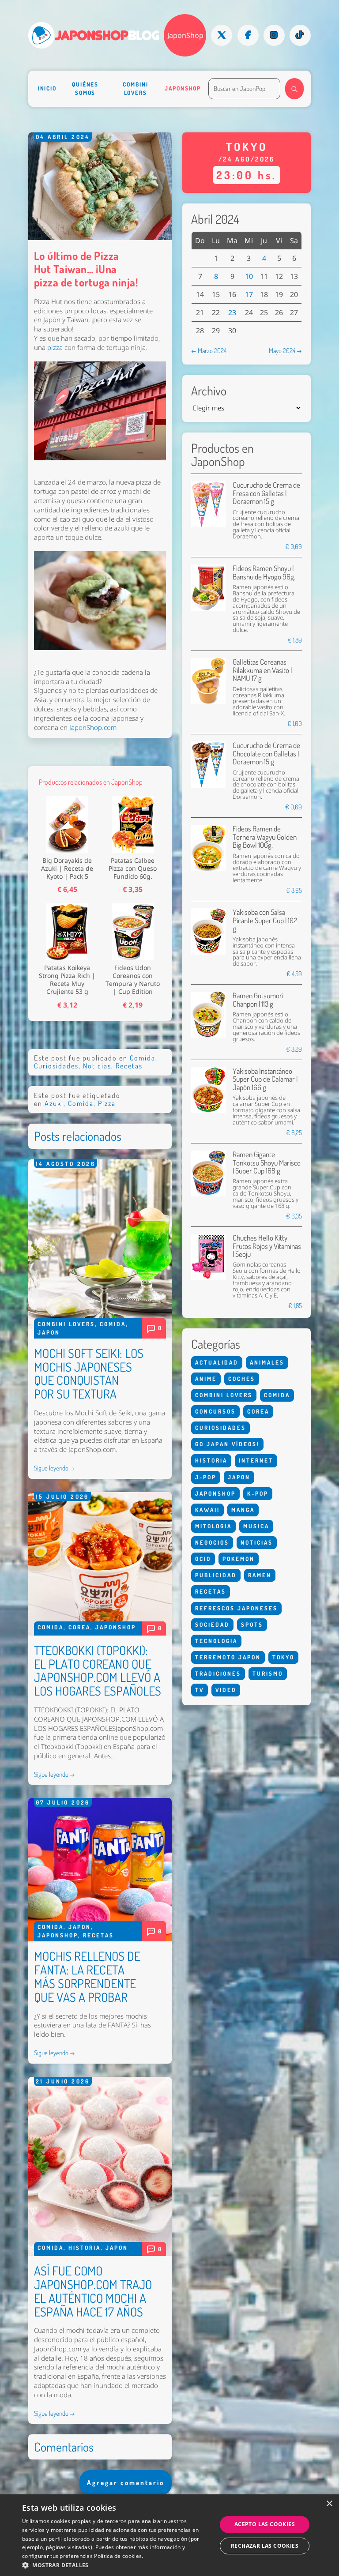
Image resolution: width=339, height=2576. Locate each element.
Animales (267, 1362)
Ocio (203, 1559)
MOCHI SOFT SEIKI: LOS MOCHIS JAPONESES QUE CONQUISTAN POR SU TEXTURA (89, 1373)
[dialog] (169, 2535)
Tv (200, 1690)
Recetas (129, 1066)
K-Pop (258, 1493)
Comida (143, 1058)
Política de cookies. (119, 2556)
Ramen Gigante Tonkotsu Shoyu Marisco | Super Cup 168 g (267, 1162)
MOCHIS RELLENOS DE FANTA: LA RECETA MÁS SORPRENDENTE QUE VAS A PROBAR (87, 1976)
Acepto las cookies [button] (265, 2524)
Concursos (215, 1411)
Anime (206, 1379)
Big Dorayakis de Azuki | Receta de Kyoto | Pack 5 (67, 869)
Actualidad (217, 1362)
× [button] (329, 2504)
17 (249, 294)
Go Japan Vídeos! (227, 1444)
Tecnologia (216, 1641)
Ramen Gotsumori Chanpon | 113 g (258, 999)
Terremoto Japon (228, 1657)
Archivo (209, 391)
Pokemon (239, 1559)
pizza (56, 348)
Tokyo (283, 1657)
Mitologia (213, 1526)
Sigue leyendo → (55, 1468)
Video (226, 1690)
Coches (242, 1379)
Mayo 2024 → (285, 350)
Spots (252, 1625)
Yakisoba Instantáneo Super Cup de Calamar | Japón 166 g (265, 1079)
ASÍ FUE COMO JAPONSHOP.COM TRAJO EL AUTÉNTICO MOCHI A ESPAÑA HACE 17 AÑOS (93, 2291)
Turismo (268, 1673)
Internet (256, 1460)
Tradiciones (218, 1673)
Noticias (97, 1066)
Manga (243, 1510)
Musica (256, 1526)
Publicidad (216, 1575)
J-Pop (206, 1477)
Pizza (107, 1103)
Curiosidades (56, 1066)
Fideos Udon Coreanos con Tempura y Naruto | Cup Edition (133, 980)
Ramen (260, 1575)
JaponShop (185, 35)
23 (232, 312)
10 (249, 276)
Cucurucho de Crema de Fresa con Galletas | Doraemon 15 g (266, 493)
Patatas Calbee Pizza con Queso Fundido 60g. (133, 869)
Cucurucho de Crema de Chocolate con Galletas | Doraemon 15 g (266, 753)
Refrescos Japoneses (236, 1608)
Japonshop (183, 88)
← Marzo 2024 (209, 350)
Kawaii (207, 1510)
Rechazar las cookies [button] (265, 2546)
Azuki (54, 1103)
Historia (85, 2248)
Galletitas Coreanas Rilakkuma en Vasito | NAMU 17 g (262, 670)
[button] (117, 2565)
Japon (49, 1332)
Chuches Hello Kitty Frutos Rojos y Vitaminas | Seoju (267, 1246)
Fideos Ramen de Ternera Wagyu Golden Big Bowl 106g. (265, 837)
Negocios (212, 1542)
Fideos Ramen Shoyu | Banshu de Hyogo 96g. (264, 572)
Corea (79, 1627)
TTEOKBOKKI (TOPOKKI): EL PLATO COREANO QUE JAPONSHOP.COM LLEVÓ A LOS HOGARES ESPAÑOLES (98, 1670)
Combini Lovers (135, 88)
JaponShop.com (93, 728)
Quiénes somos (85, 88)
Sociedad (212, 1625)
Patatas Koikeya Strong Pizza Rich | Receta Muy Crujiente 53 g (67, 980)
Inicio (47, 88)
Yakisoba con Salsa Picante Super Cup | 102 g (265, 920)
